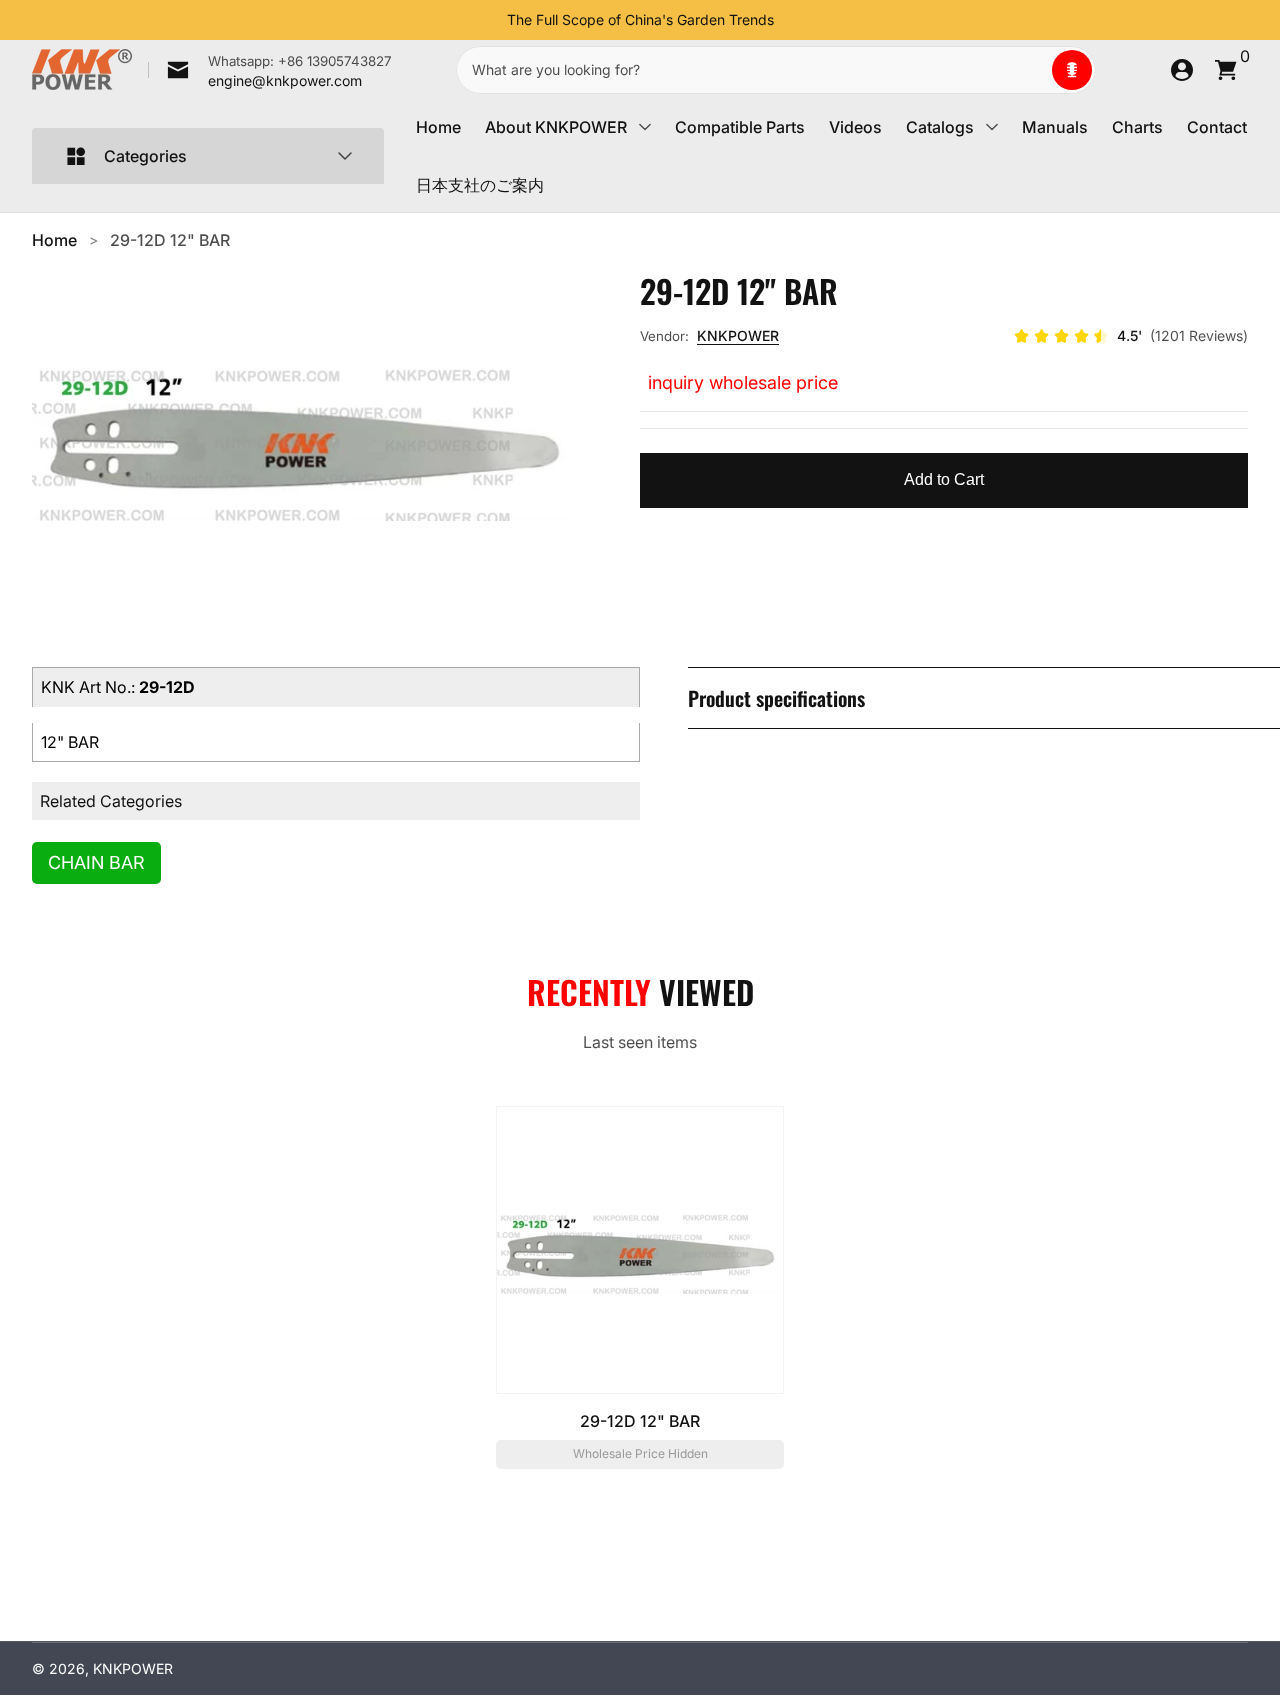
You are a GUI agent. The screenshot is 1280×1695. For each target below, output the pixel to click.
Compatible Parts (740, 127)
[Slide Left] (491, 20)
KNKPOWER (738, 335)
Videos (855, 127)
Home (438, 127)
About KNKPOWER (556, 127)
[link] (270, 70)
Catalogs (940, 127)
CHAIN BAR (96, 862)
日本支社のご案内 (480, 185)
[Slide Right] (790, 20)
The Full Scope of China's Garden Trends (640, 19)
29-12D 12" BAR (170, 240)
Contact (1217, 127)
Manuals (1055, 127)
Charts (1137, 127)
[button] (1072, 70)
